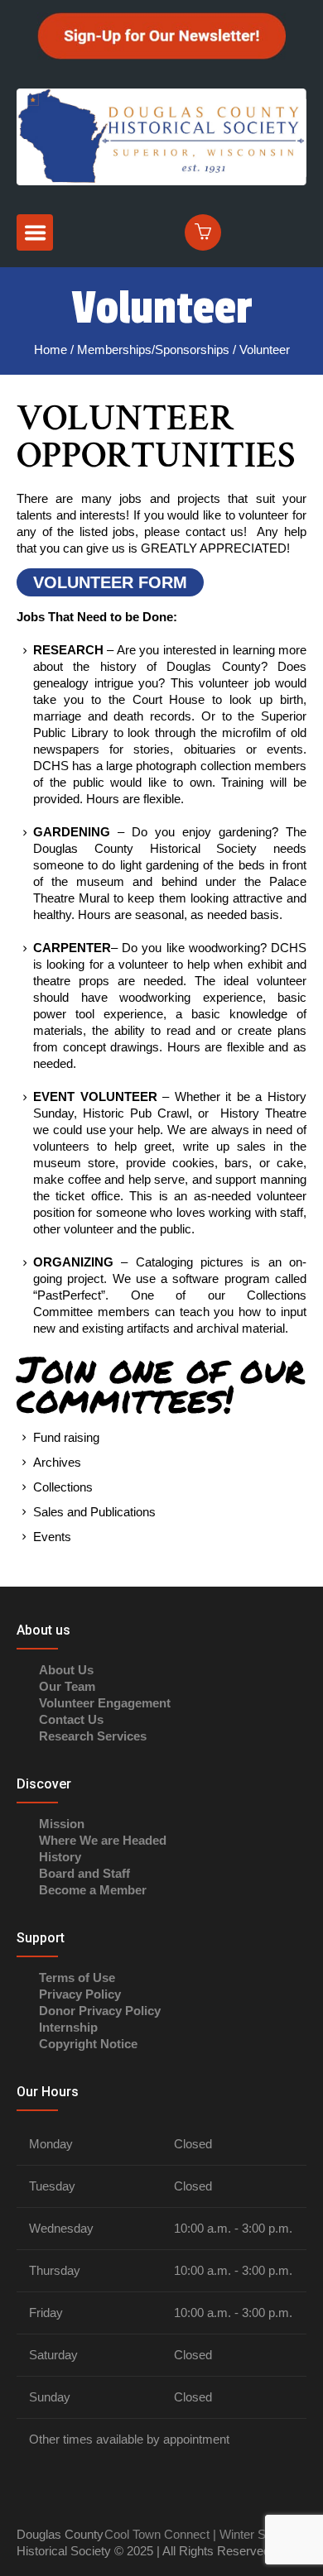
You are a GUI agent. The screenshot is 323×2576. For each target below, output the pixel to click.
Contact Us (71, 1719)
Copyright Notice (88, 2044)
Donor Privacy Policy (100, 2011)
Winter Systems (261, 2534)
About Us (66, 1670)
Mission (62, 1824)
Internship (68, 2027)
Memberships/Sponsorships (153, 350)
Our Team (67, 1686)
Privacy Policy (80, 1994)
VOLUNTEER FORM (110, 582)
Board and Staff (84, 1873)
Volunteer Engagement (105, 1703)
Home (51, 350)
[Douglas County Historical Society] (162, 135)
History (60, 1857)
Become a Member (93, 1890)
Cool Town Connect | (160, 2534)
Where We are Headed (103, 1840)
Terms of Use (77, 1977)
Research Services (93, 1736)
